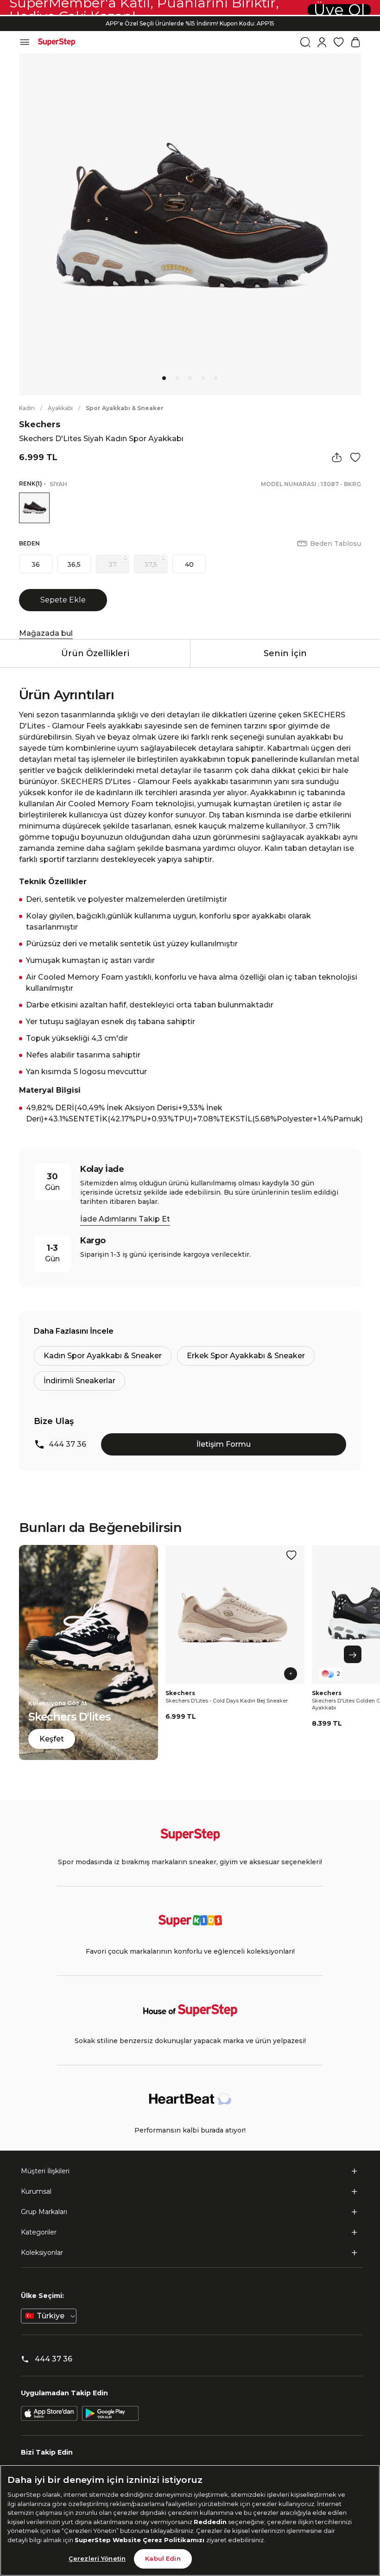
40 (189, 564)
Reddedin (210, 2522)
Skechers (40, 424)
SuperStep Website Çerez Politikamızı (140, 2540)
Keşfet (52, 1739)
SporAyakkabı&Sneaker (125, 408)
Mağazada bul (46, 633)
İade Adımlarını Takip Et (125, 1219)
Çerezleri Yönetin (97, 2558)
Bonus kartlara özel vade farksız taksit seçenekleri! (190, 27)
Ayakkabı (60, 408)
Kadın (27, 408)
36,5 (74, 564)
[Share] (337, 457)
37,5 (151, 564)
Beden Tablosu (336, 544)
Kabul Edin (163, 2558)
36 (36, 564)
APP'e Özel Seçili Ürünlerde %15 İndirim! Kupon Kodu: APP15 (190, 19)
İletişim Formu (224, 1444)
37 (113, 564)
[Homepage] (57, 42)
